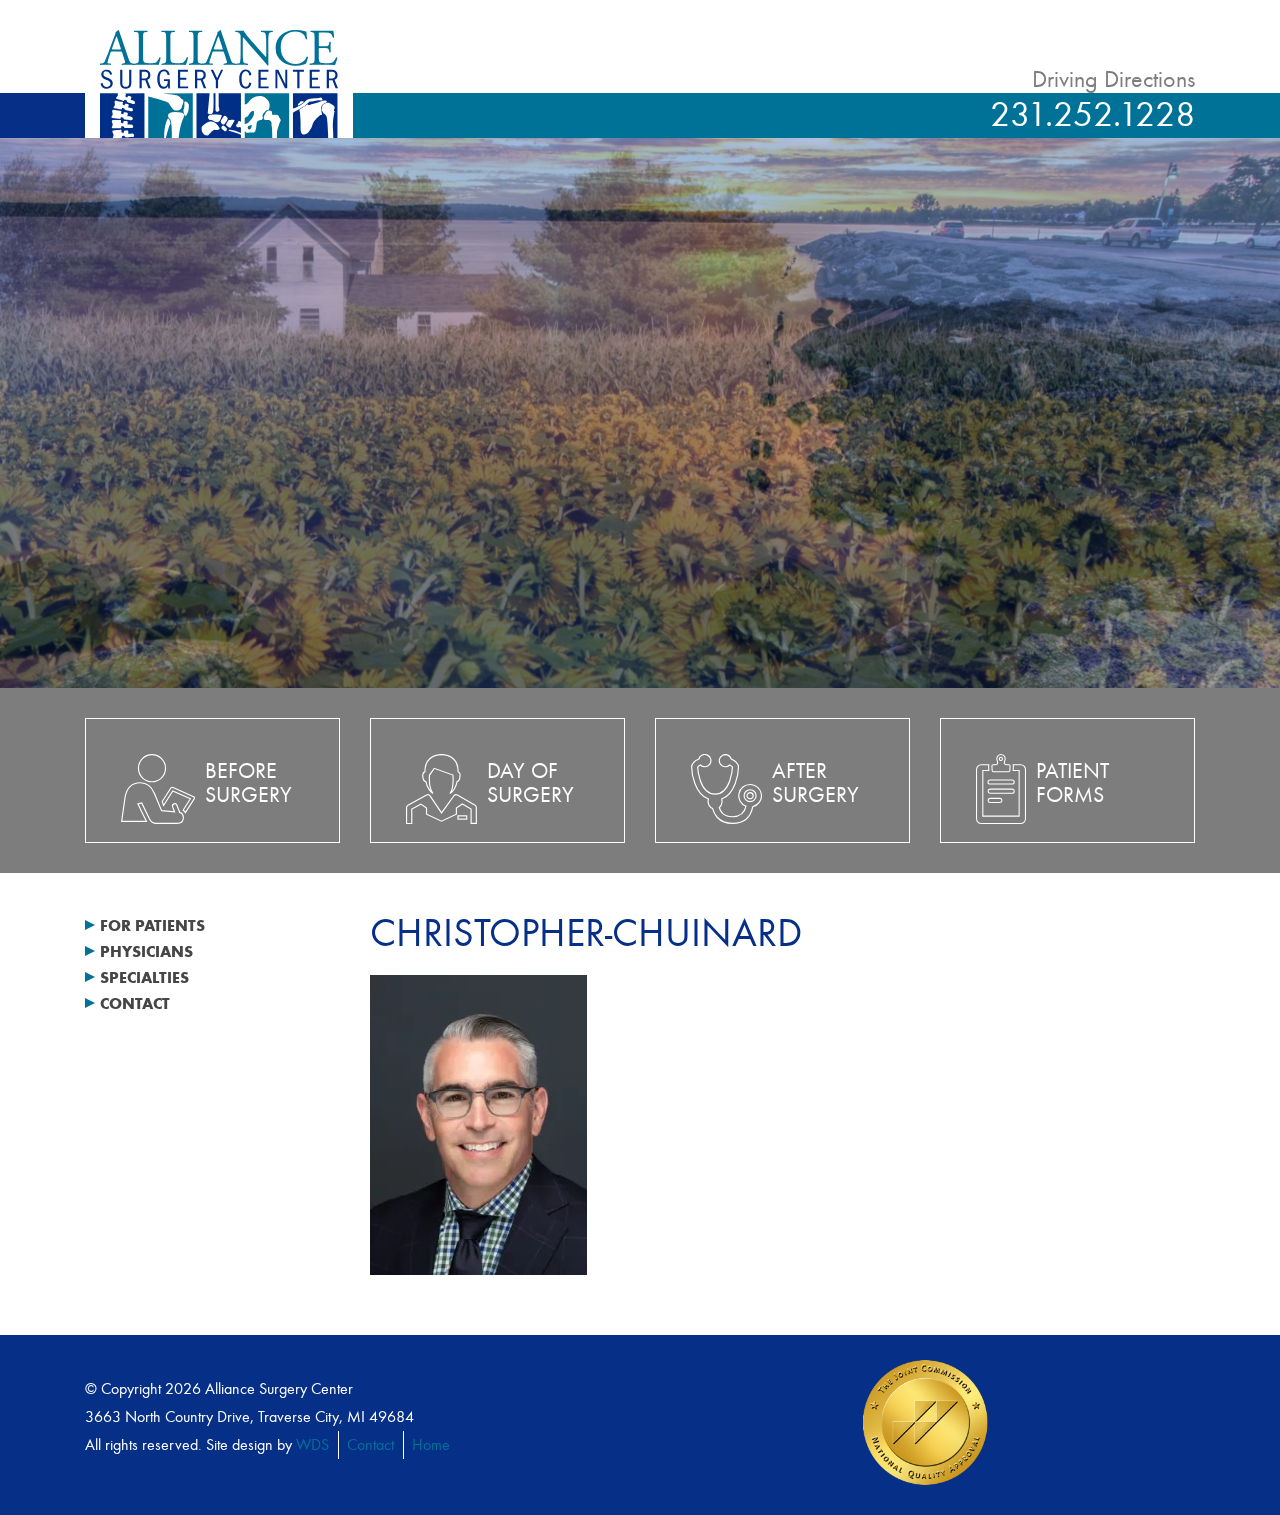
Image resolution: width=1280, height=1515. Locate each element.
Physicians (146, 951)
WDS (312, 1445)
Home (431, 1445)
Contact (135, 1003)
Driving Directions (1113, 79)
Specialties (144, 977)
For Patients (152, 925)
